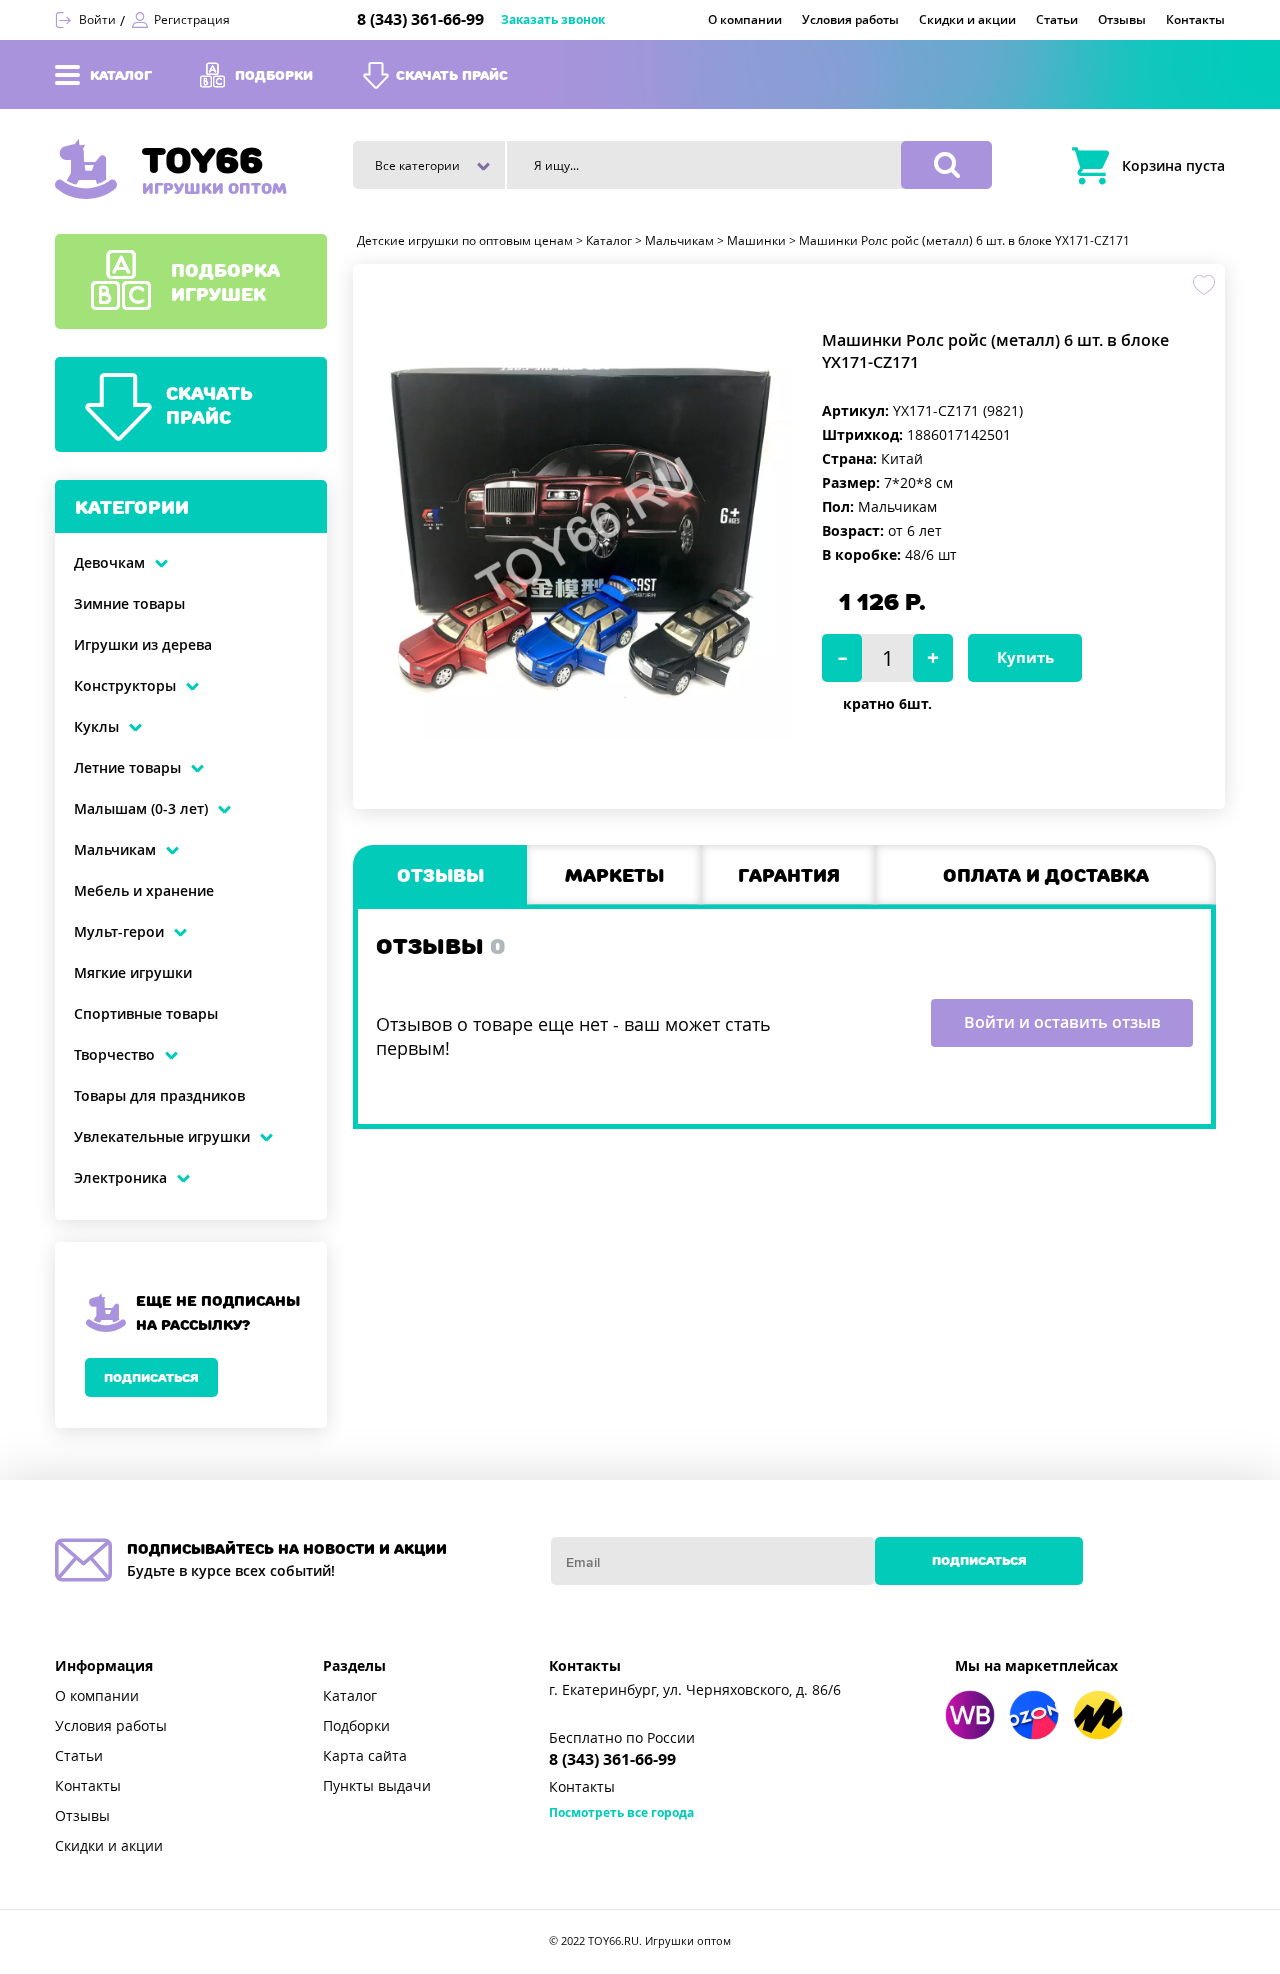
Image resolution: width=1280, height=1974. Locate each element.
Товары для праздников (159, 1096)
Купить (1025, 658)
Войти (97, 20)
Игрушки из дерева (143, 645)
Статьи (79, 1756)
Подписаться (151, 1377)
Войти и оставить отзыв (1062, 1022)
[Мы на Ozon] (1034, 1715)
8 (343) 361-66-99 (420, 19)
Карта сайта (365, 1756)
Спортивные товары (146, 1014)
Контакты (88, 1786)
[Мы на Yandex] (1098, 1715)
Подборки (356, 1726)
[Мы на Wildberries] (970, 1715)
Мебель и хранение (144, 891)
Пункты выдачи (377, 1786)
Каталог (350, 1696)
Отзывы (82, 1816)
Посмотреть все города (621, 1813)
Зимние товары (129, 604)
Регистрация (192, 20)
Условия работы (111, 1726)
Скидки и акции (109, 1846)
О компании (97, 1696)
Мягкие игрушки (133, 973)
